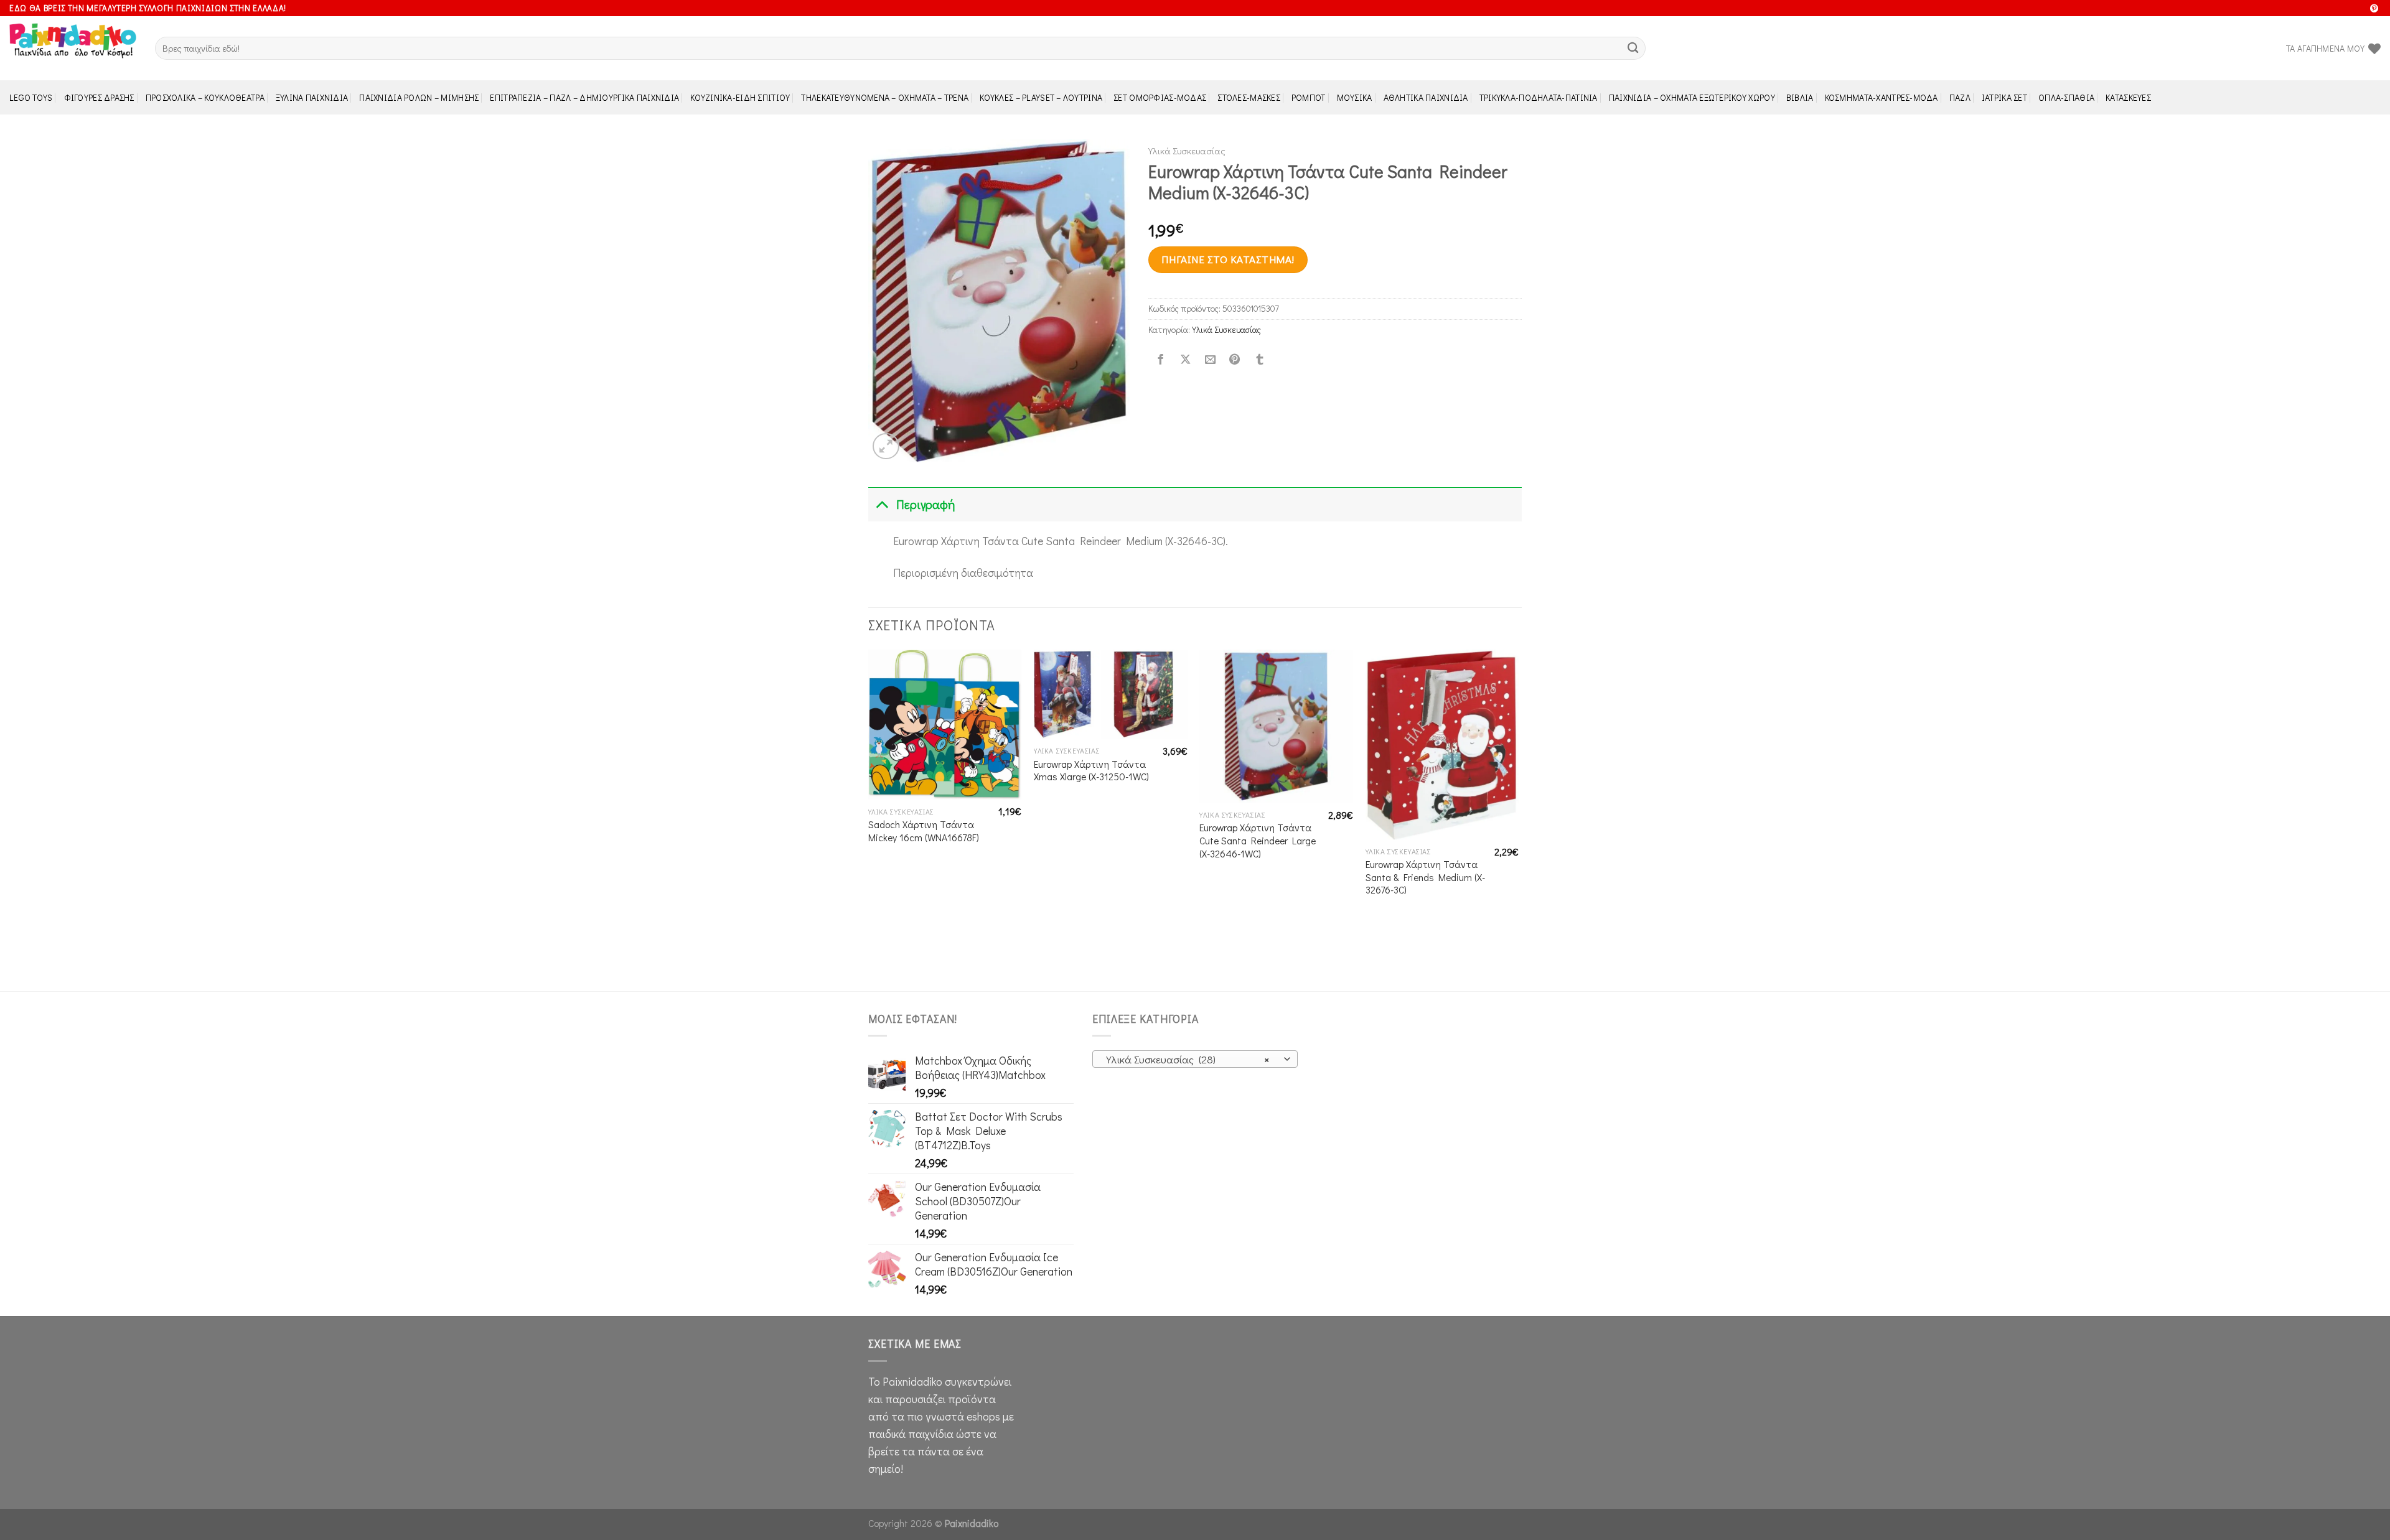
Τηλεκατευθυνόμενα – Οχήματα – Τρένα (885, 97)
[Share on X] (1185, 360)
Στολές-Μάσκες (1249, 97)
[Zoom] (886, 446)
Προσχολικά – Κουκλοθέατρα (205, 97)
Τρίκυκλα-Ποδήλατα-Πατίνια (1539, 97)
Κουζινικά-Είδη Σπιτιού (740, 97)
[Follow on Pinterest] (2374, 9)
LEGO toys (31, 97)
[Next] (1518, 819)
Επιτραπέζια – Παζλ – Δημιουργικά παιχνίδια (584, 97)
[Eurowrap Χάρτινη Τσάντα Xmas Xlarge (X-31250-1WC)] (1111, 694)
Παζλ (1960, 97)
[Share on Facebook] (1161, 360)
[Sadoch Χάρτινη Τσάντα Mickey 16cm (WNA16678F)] (945, 725)
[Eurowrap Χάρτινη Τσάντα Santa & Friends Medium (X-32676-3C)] (1442, 744)
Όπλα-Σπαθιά (2066, 97)
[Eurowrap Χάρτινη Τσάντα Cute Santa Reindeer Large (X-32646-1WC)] (1276, 726)
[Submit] (1633, 48)
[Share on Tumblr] (1260, 360)
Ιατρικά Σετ (2004, 97)
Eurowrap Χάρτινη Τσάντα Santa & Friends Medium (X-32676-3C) (1425, 877)
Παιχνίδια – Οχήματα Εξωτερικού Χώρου (1692, 97)
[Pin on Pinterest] (1235, 360)
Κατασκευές (2128, 97)
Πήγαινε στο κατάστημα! (1228, 259)
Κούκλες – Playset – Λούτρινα (1041, 97)
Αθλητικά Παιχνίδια (1426, 97)
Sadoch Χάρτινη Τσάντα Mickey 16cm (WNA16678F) (924, 831)
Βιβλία (1800, 97)
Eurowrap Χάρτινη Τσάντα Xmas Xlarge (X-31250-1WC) (1091, 771)
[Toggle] (882, 504)
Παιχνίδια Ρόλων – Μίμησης (419, 97)
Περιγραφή (926, 504)
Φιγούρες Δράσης (99, 97)
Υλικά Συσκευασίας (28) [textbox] (1188, 1059)
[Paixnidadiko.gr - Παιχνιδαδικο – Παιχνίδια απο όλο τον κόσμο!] (73, 49)
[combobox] (1195, 1059)
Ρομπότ (1309, 97)
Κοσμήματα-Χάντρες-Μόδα (1882, 97)
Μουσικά (1355, 97)
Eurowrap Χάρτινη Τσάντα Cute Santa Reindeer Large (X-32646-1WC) (1258, 840)
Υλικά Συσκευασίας (1187, 151)
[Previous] (869, 819)
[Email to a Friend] (1210, 360)
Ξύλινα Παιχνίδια (312, 97)
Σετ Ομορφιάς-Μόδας (1160, 97)
